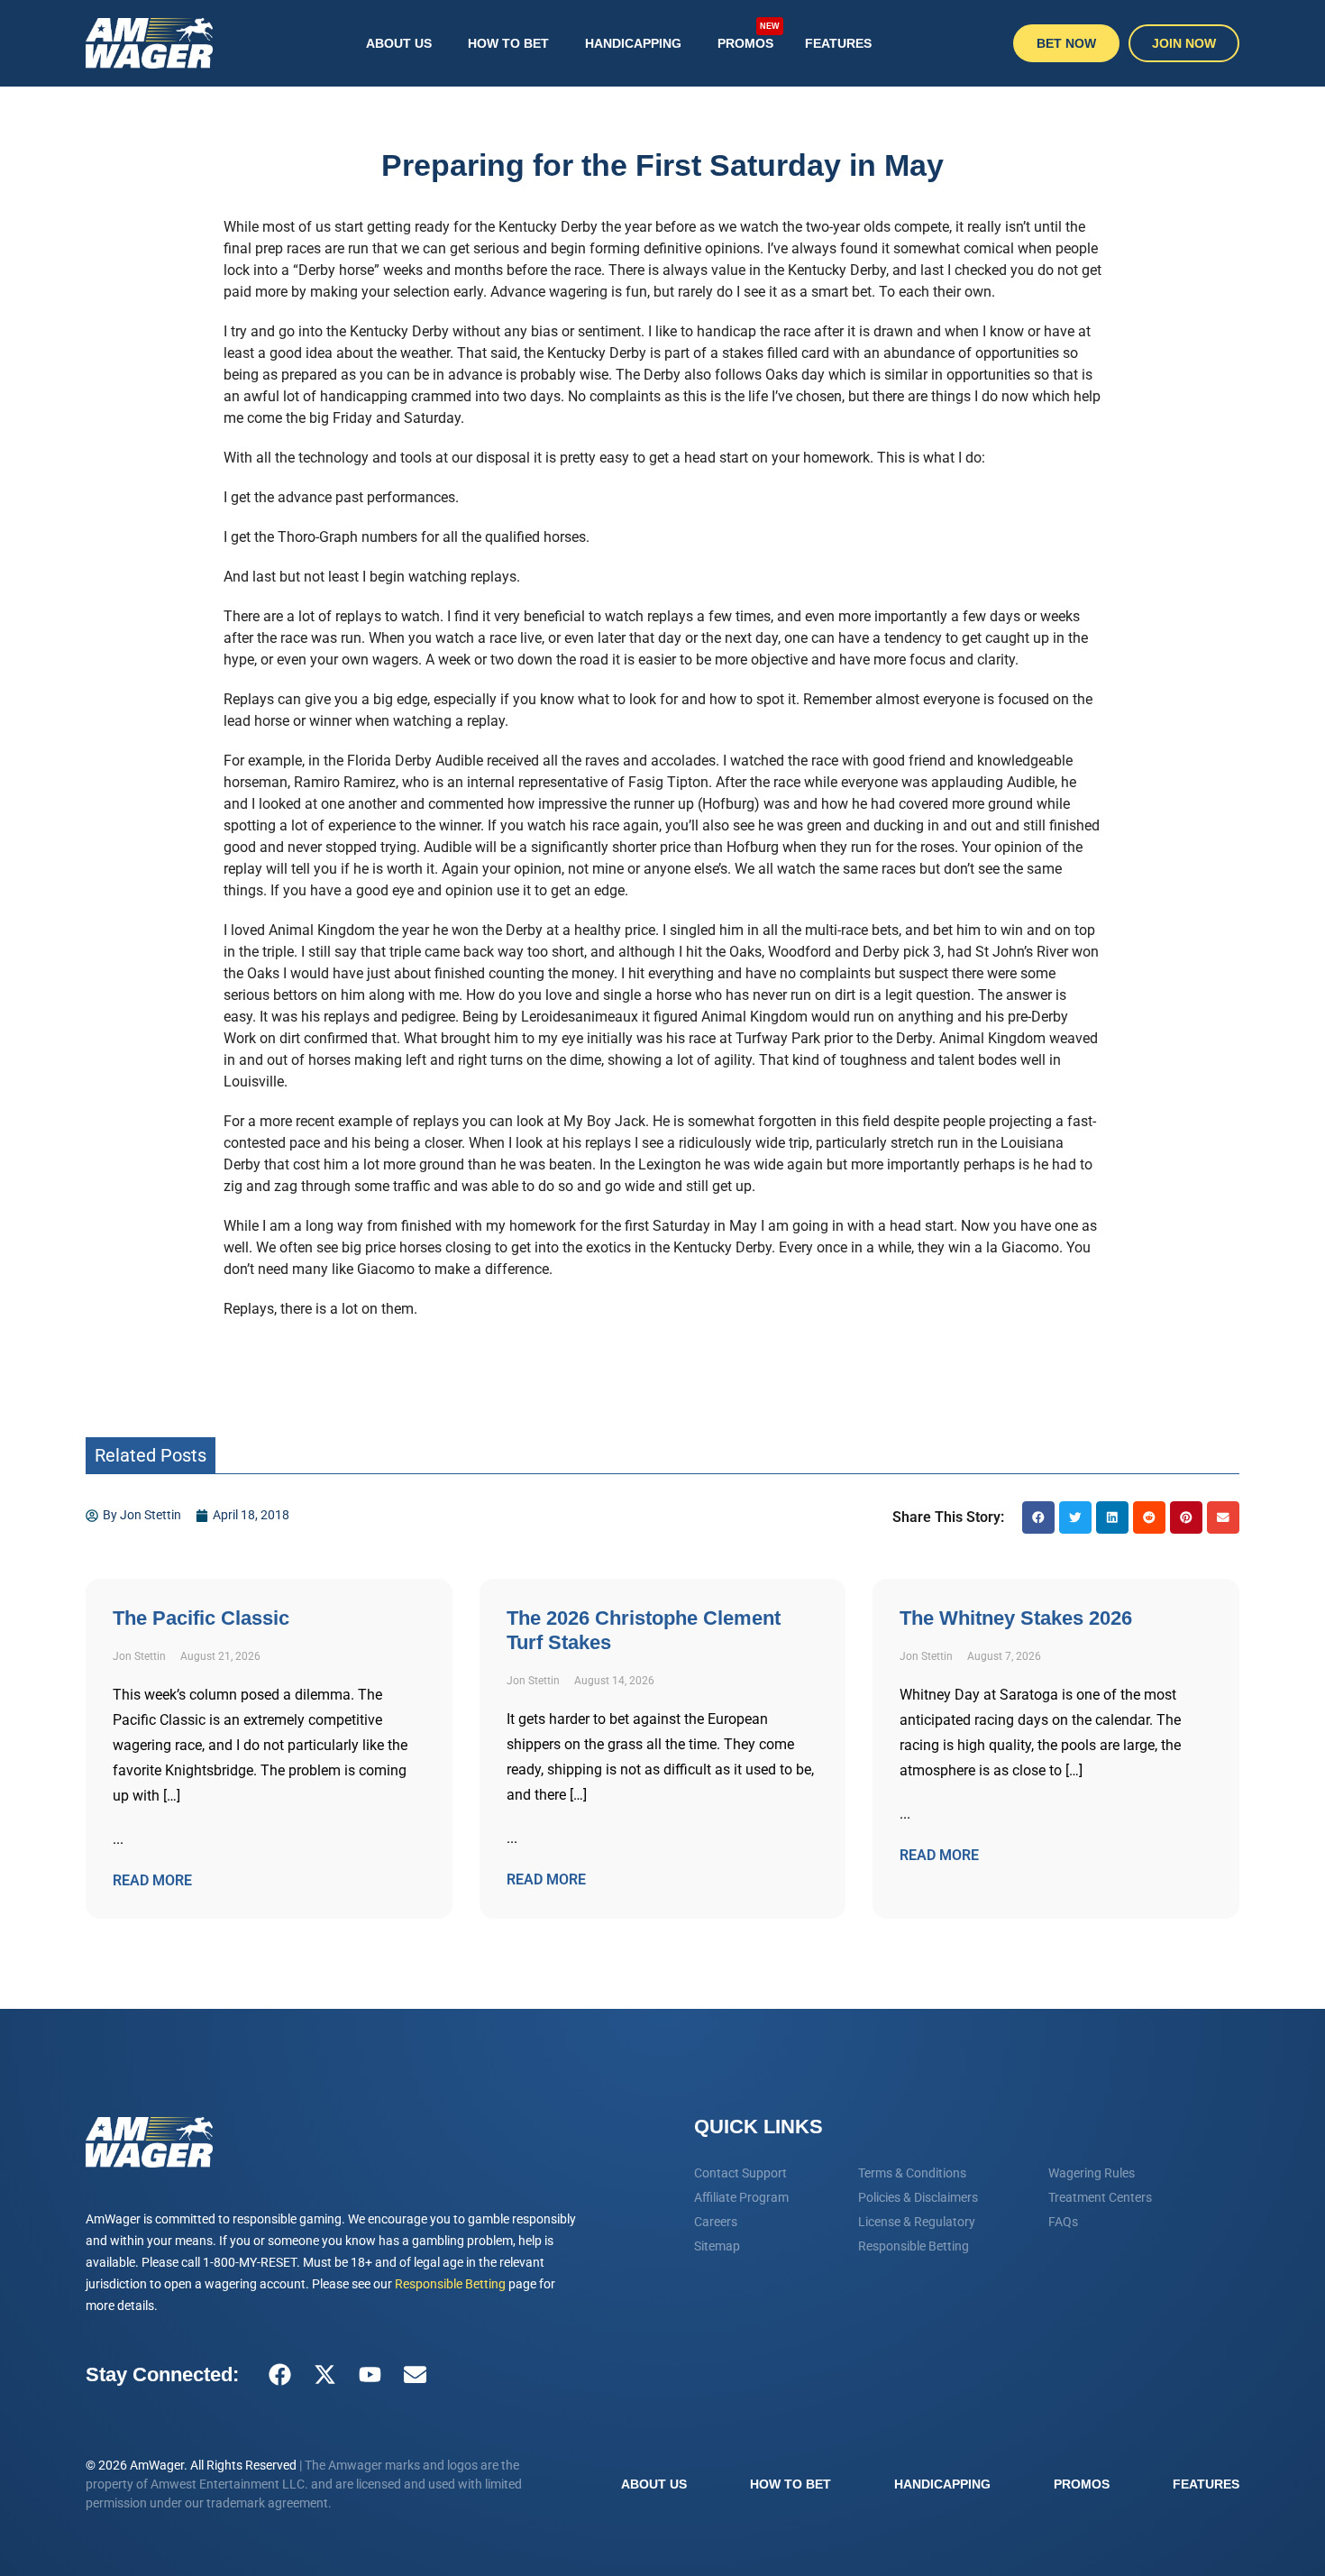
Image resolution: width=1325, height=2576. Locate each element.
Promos (749, 36)
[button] (1038, 1517)
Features (838, 43)
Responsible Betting (450, 2284)
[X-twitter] (324, 2375)
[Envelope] (415, 2375)
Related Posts (151, 1455)
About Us (399, 43)
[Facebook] (279, 2375)
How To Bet (508, 43)
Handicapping (633, 43)
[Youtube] (370, 2375)
